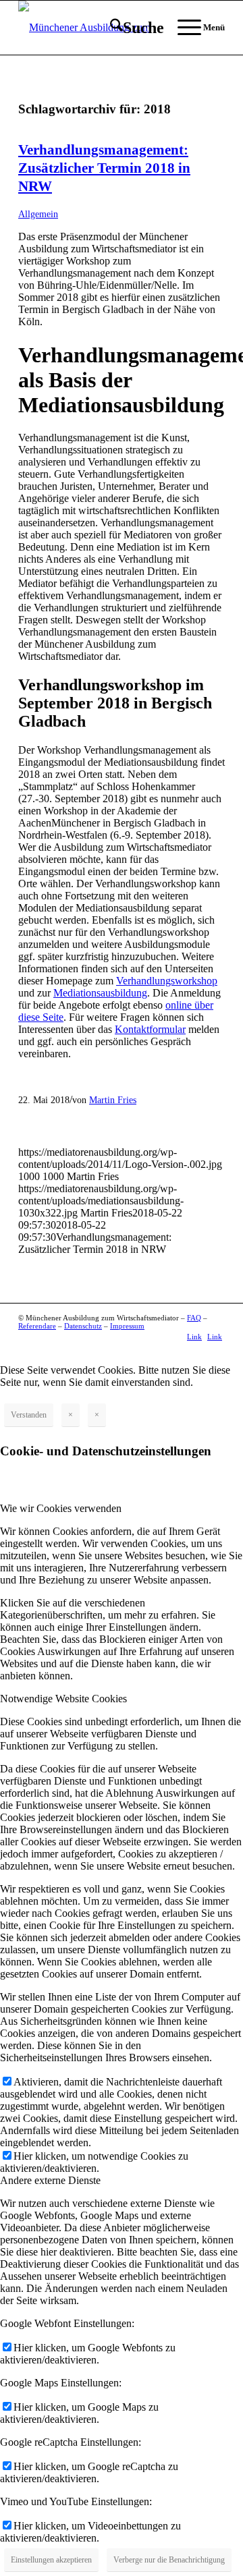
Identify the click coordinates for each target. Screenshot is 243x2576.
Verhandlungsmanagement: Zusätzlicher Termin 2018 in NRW (104, 168)
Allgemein (38, 214)
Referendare (37, 1326)
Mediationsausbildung (100, 993)
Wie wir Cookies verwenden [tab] (61, 1508)
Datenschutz (83, 1326)
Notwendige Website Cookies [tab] (63, 1699)
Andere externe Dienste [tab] (50, 2180)
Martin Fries (113, 1100)
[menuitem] (130, 28)
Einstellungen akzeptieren (51, 2560)
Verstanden (29, 1415)
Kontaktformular (150, 1029)
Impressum (127, 1326)
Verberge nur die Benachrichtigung (169, 2560)
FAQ (194, 1318)
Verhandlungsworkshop (167, 981)
